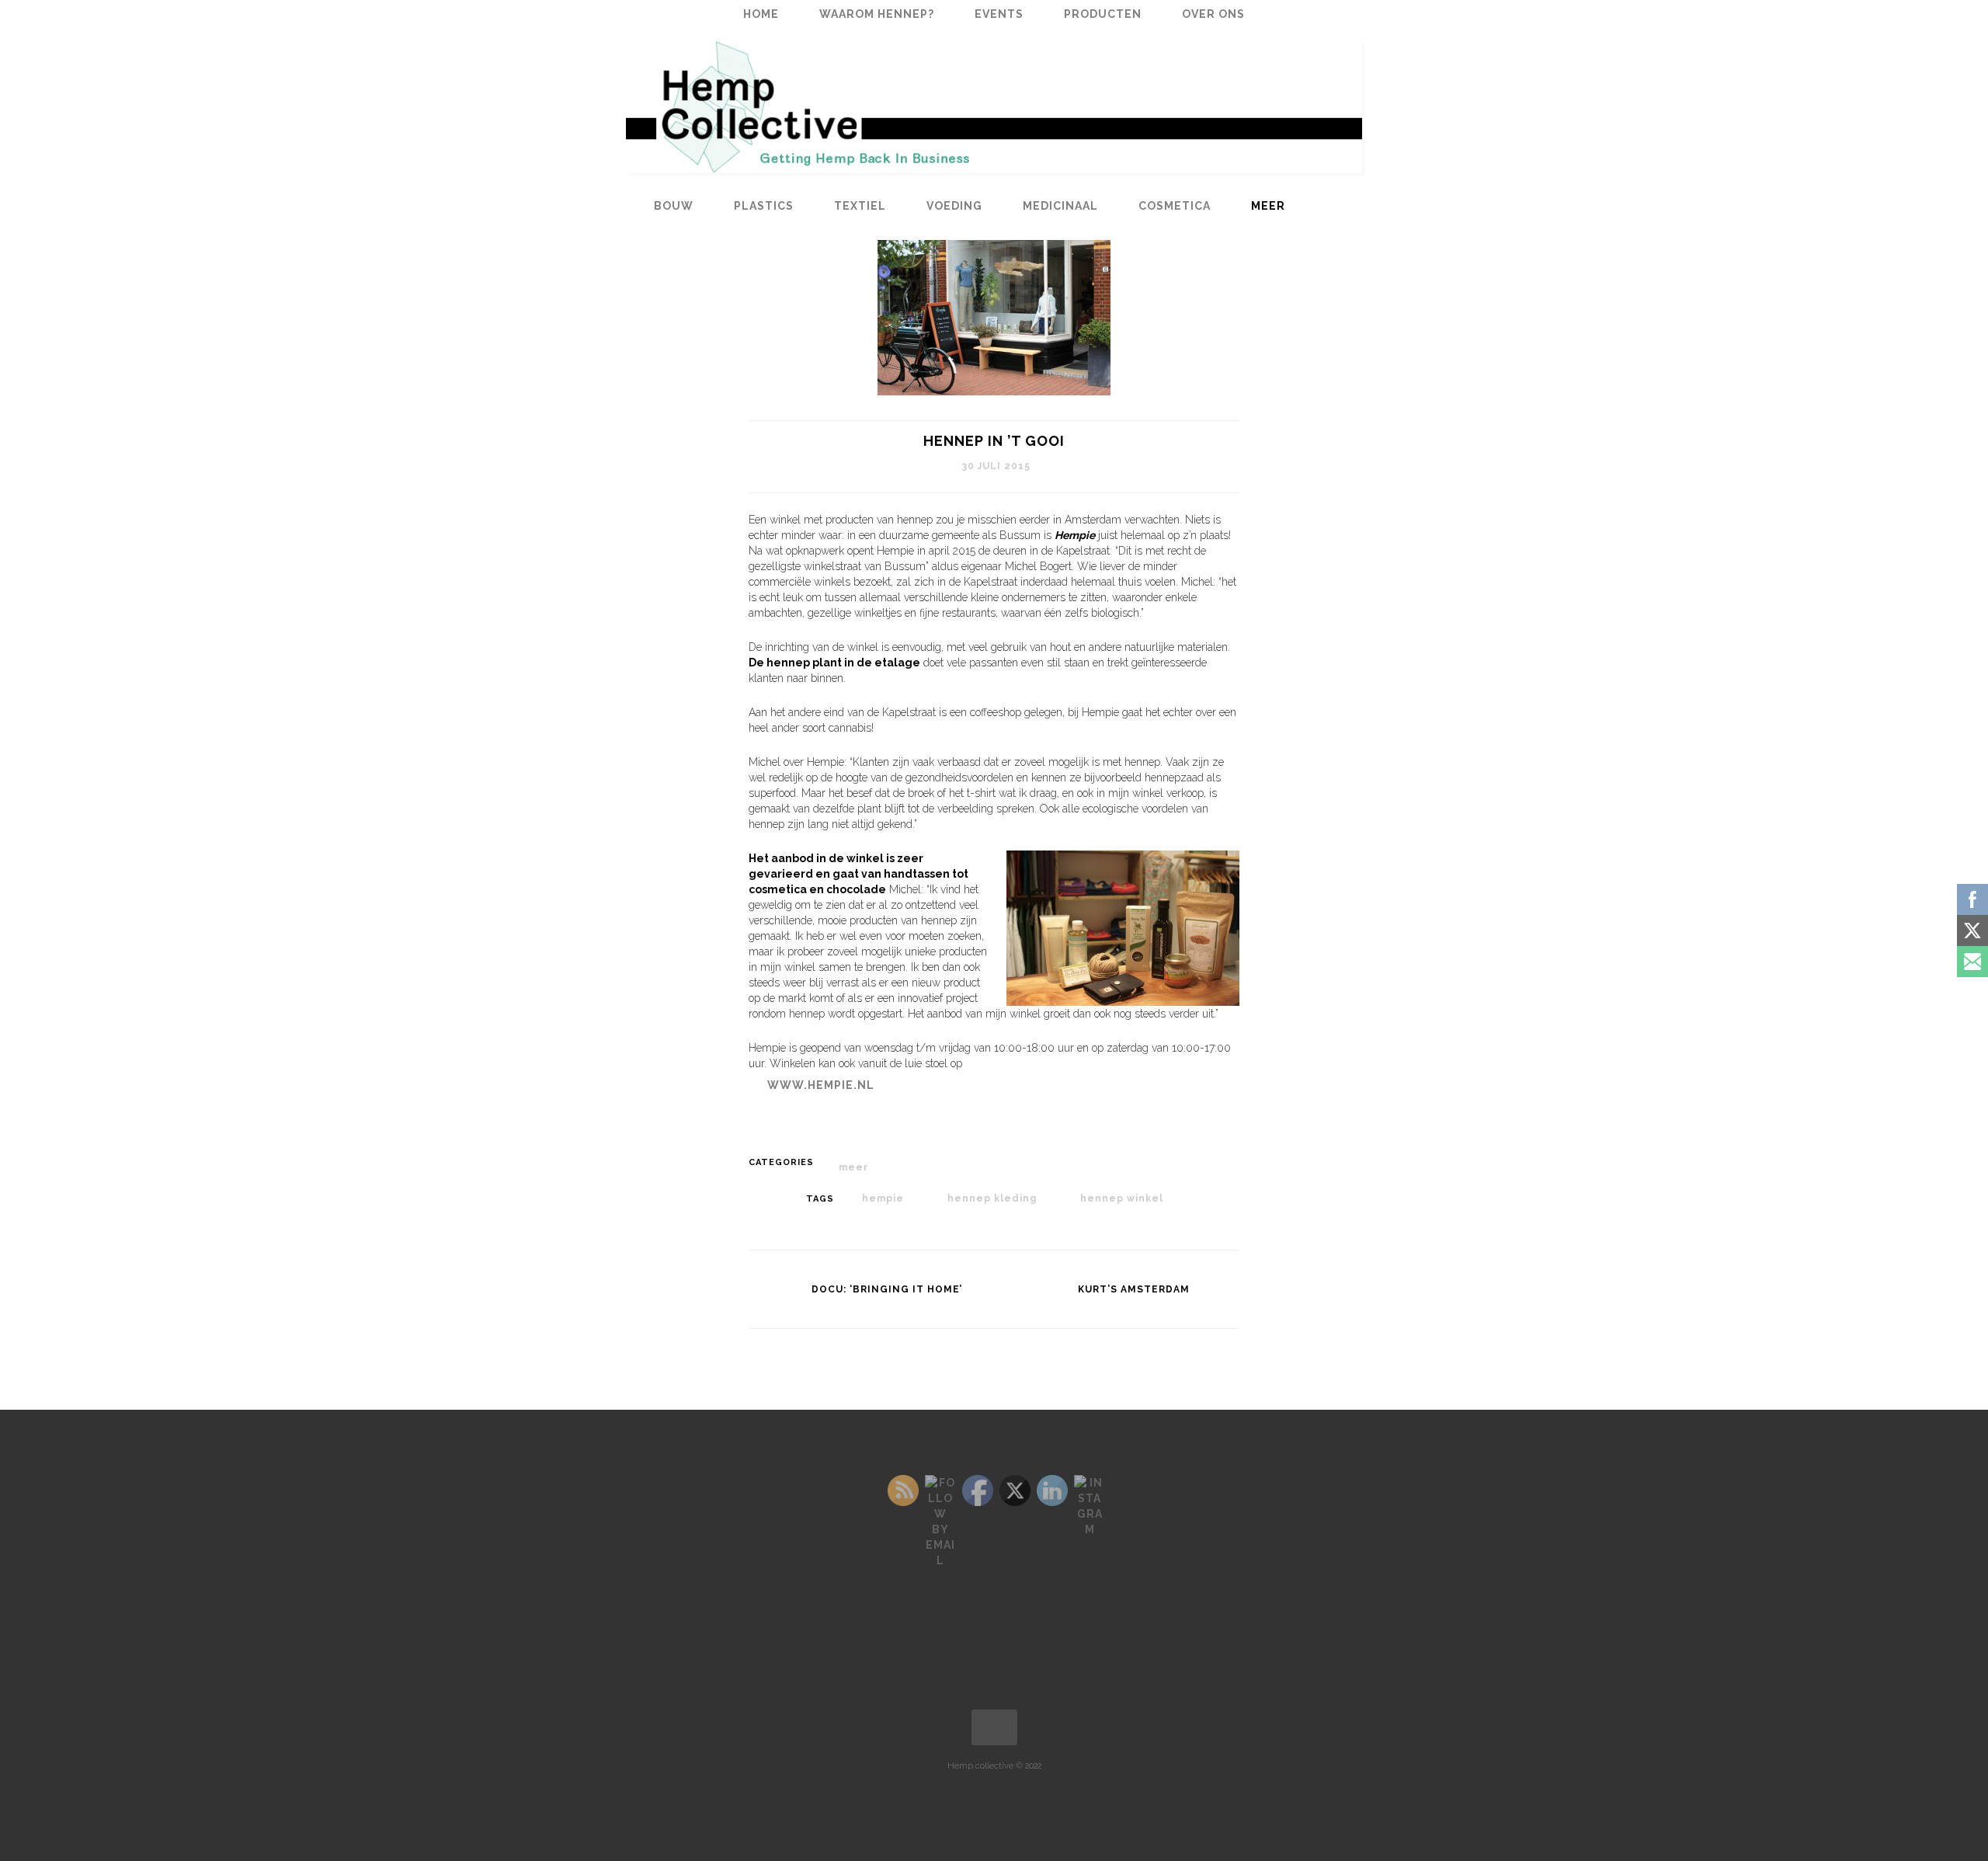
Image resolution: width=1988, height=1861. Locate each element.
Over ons (1213, 14)
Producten (1103, 14)
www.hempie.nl (821, 1085)
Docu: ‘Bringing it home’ (887, 1289)
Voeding (954, 206)
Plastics (764, 206)
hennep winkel (1122, 1198)
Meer (1268, 206)
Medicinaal (1060, 206)
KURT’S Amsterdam (1134, 1289)
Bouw (674, 206)
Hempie (883, 1198)
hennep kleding (992, 1198)
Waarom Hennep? (877, 14)
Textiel (860, 206)
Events (999, 14)
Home (761, 14)
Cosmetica (1175, 206)
